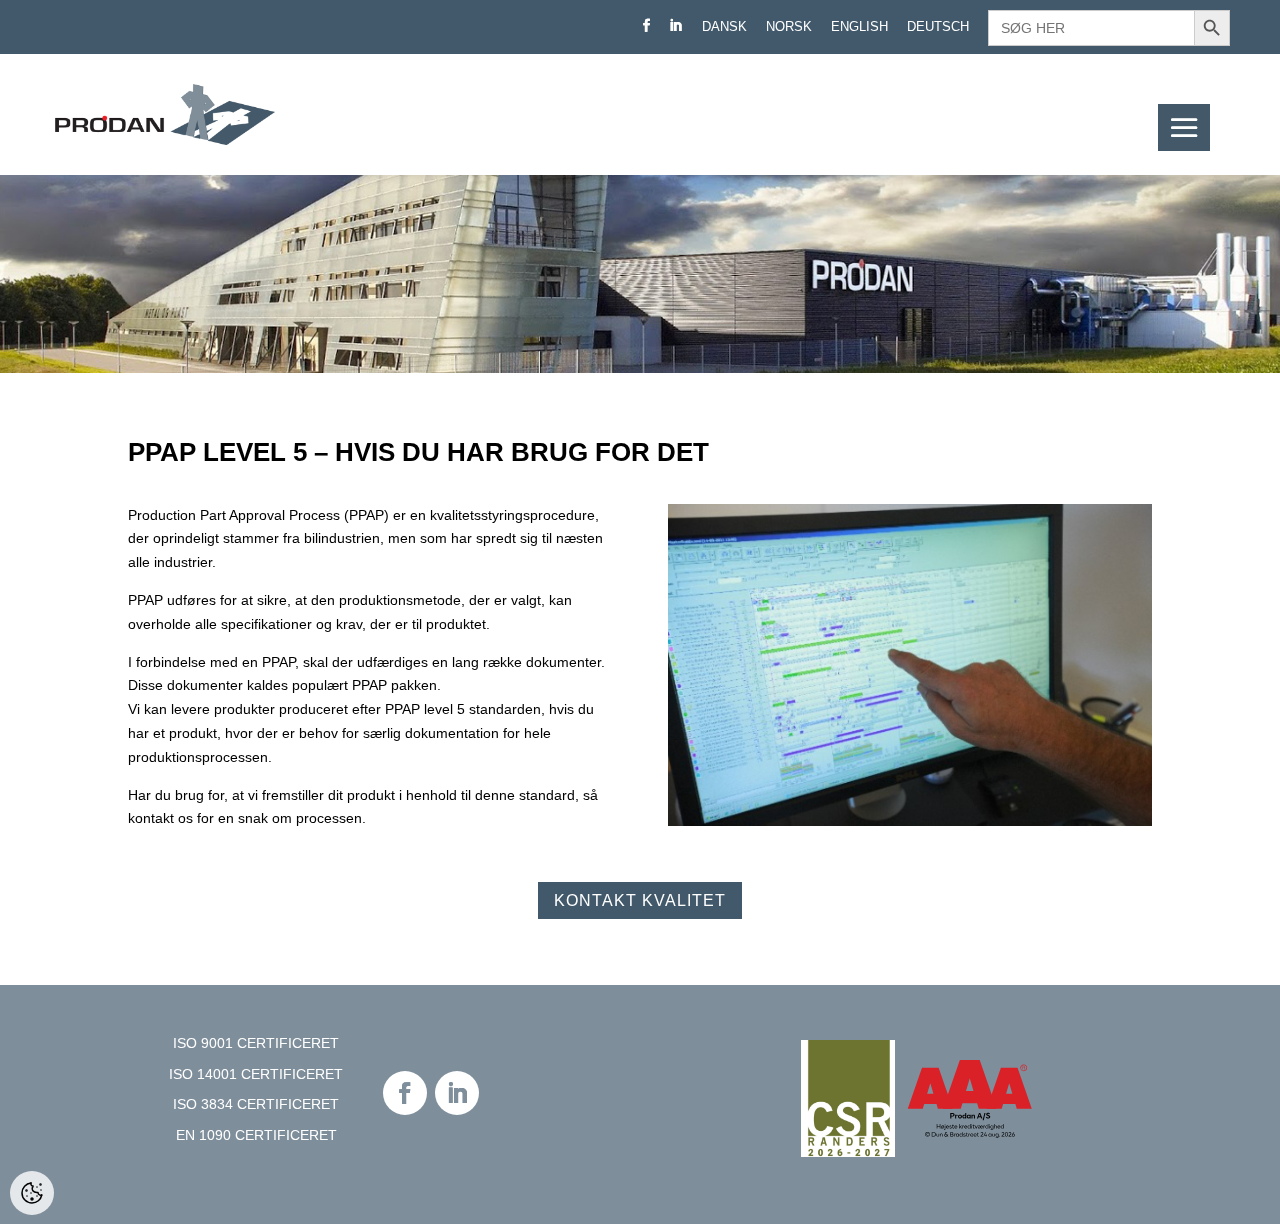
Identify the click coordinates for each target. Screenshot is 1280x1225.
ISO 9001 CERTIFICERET (256, 1043)
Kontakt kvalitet (640, 900)
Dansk (724, 27)
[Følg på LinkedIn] (457, 1093)
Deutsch (938, 27)
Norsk (789, 27)
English (859, 27)
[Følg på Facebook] (405, 1093)
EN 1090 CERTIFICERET (256, 1135)
